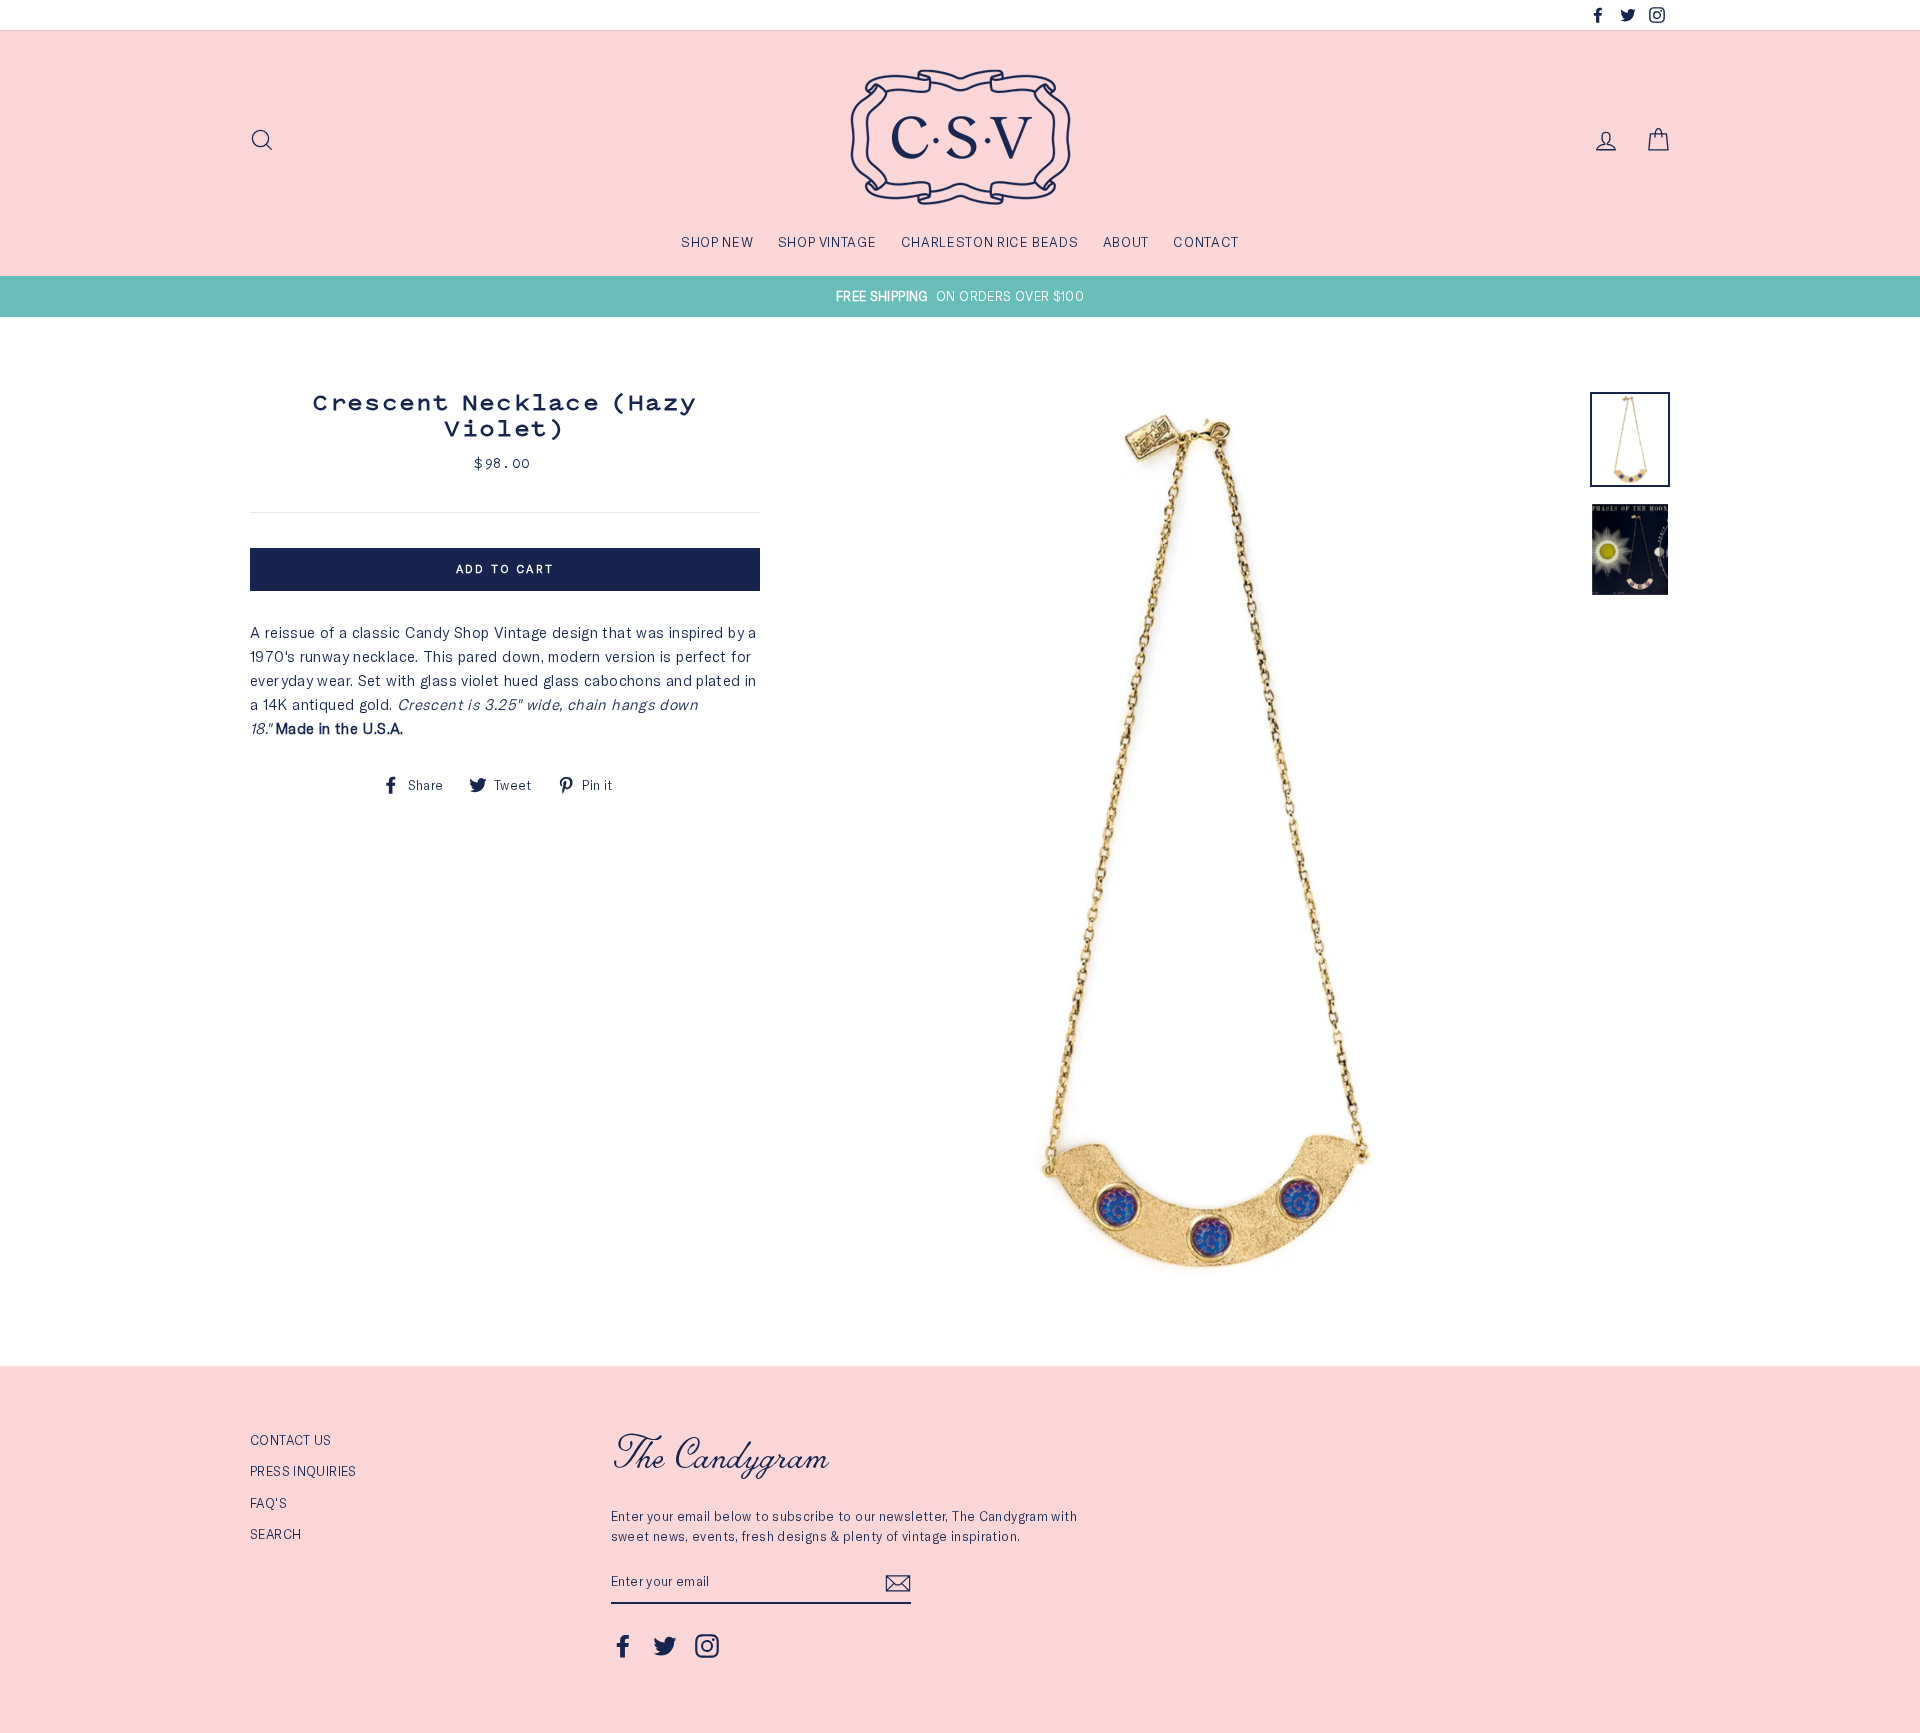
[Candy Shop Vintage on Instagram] (707, 1646)
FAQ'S (268, 1503)
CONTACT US (291, 1440)
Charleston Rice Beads (990, 242)
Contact (1206, 242)
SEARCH (275, 1534)
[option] (960, 296)
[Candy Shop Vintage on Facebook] (623, 1646)
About (1126, 242)
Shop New (717, 242)
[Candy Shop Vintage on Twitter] (665, 1646)
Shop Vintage (827, 242)
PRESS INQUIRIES (303, 1471)
